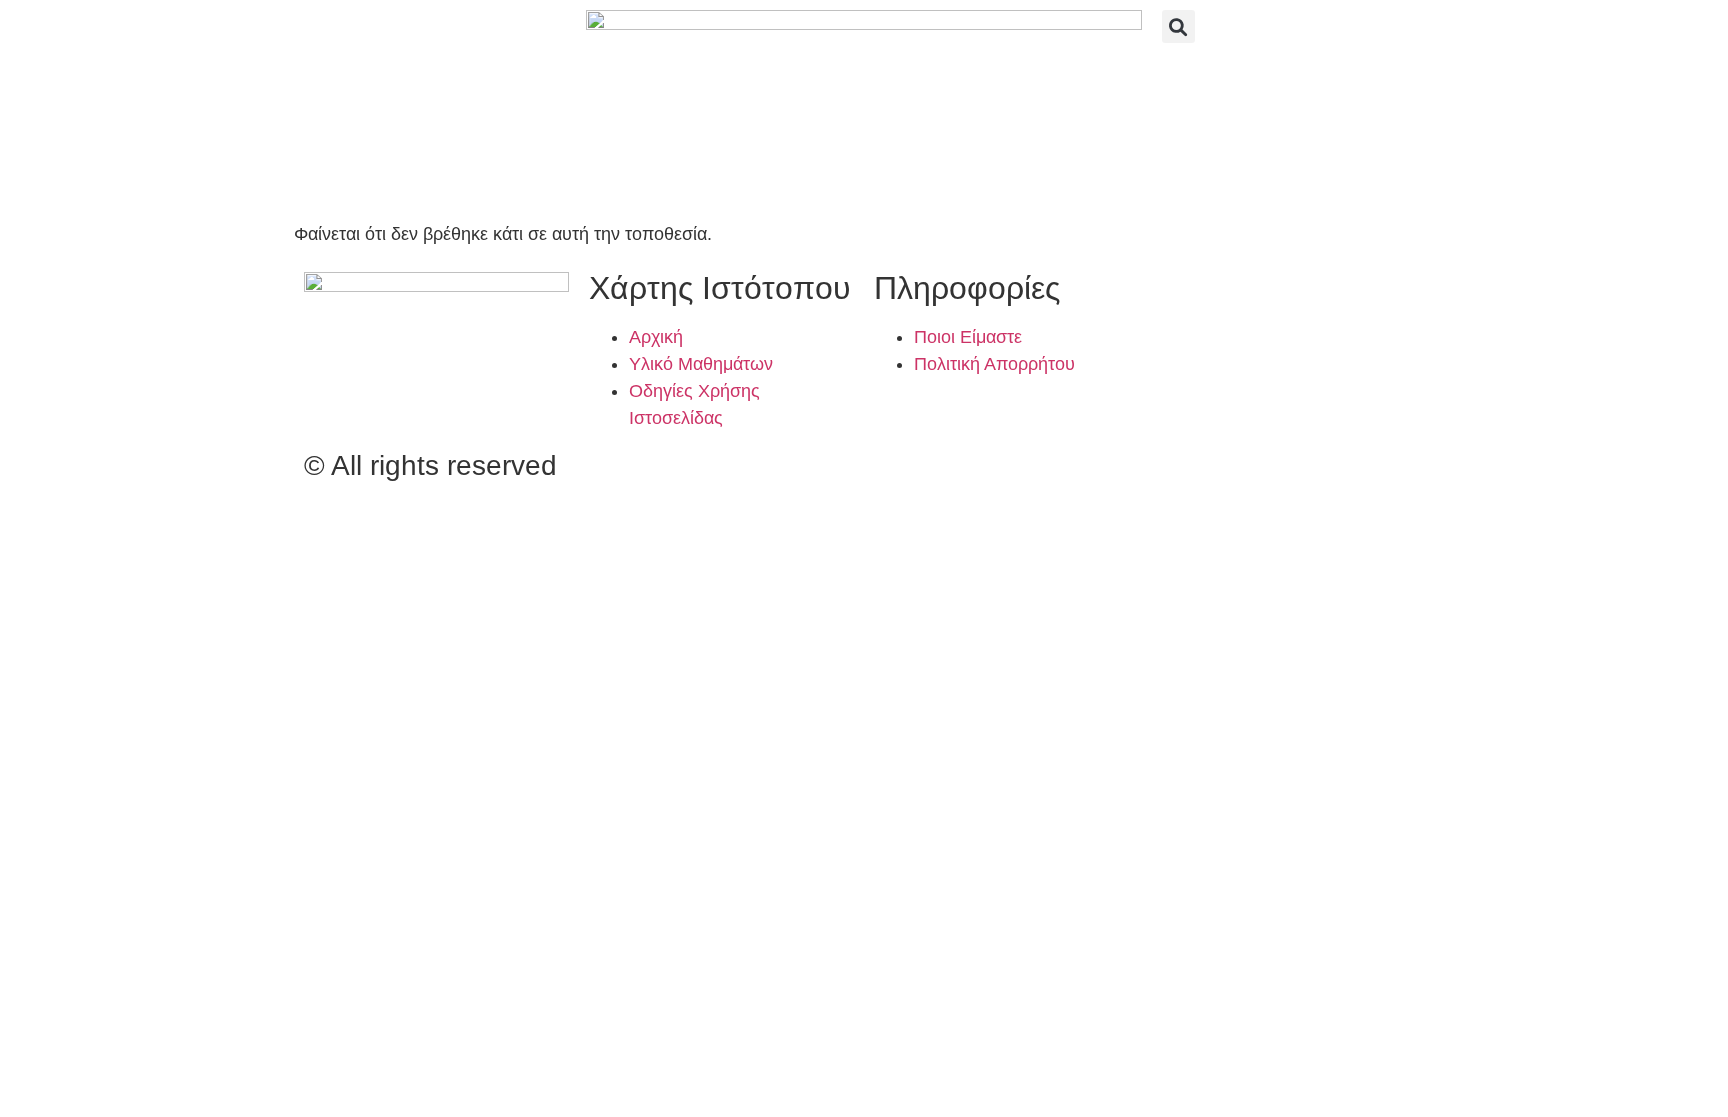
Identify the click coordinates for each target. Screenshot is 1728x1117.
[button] (1178, 26)
